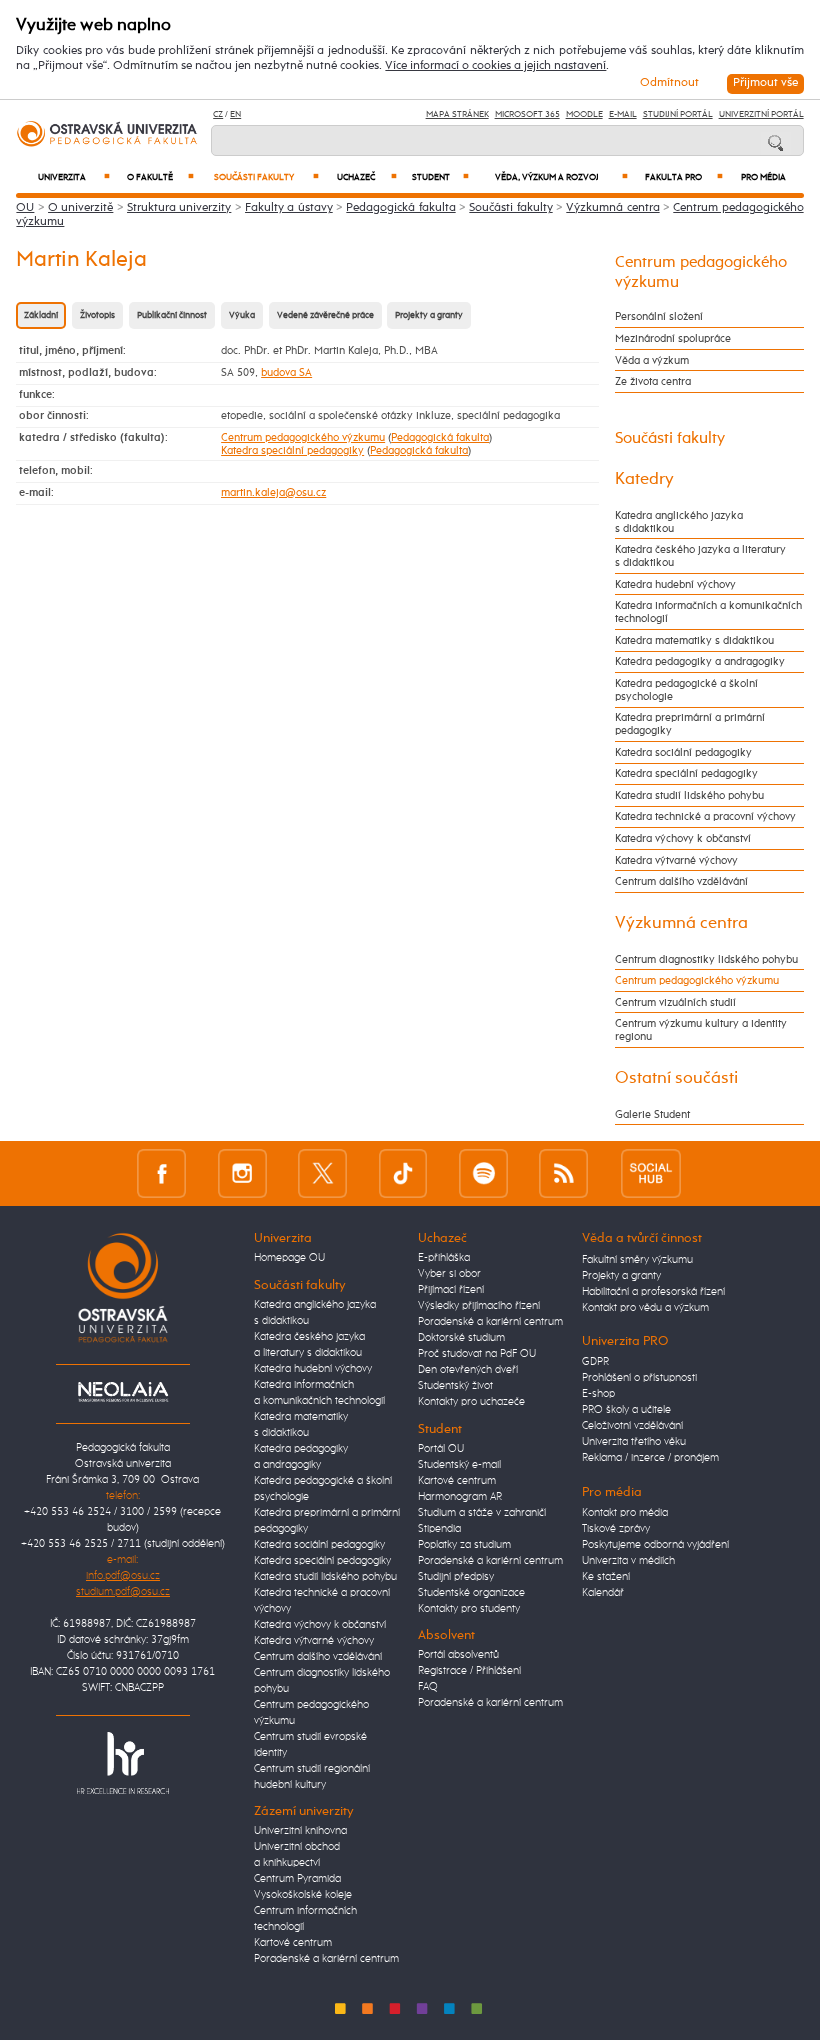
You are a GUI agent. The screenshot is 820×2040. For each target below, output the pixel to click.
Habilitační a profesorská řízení (653, 1292)
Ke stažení (606, 1577)
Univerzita (74, 177)
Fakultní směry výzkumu (637, 1260)
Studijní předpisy (456, 1577)
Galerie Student (652, 1114)
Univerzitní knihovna (300, 1831)
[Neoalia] (123, 1392)
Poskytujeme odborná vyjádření (655, 1545)
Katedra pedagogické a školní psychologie (686, 690)
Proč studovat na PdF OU (477, 1354)
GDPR (595, 1362)
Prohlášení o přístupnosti (639, 1378)
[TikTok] (403, 1173)
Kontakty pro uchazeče (471, 1402)
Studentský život (455, 1386)
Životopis (97, 315)
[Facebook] (161, 1173)
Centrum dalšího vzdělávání (681, 881)
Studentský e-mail (459, 1465)
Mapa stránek (457, 114)
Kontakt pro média (625, 1513)
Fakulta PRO (684, 177)
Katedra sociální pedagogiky (683, 752)
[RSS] (563, 1173)
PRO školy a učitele (626, 1410)
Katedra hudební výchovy (675, 584)
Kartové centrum (293, 1943)
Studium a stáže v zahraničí (482, 1513)
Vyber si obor (449, 1274)
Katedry (644, 479)
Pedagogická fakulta (400, 208)
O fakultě (160, 177)
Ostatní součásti (676, 1078)
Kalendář (603, 1593)
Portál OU (441, 1449)
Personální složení (659, 316)
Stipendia (439, 1529)
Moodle (584, 114)
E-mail (623, 114)
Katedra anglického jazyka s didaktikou (679, 522)
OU (25, 208)
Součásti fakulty (266, 177)
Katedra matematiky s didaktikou (694, 640)
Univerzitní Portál (761, 114)
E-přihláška (444, 1258)
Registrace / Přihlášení (469, 1671)
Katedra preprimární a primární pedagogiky (690, 724)
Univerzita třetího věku (634, 1442)
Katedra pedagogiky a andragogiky (700, 661)
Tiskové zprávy (616, 1529)
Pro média (763, 177)
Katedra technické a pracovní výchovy (705, 816)
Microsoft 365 (527, 114)
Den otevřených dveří (468, 1370)
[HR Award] (123, 1763)
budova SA (286, 372)
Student (440, 177)
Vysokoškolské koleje (303, 1895)
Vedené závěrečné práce (325, 315)
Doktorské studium (461, 1338)
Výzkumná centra (612, 208)
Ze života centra (653, 381)
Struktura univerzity (179, 208)
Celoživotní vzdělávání (632, 1426)
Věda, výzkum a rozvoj (561, 177)
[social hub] (651, 1173)
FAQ (428, 1687)
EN (235, 114)
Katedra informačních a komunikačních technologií (708, 612)
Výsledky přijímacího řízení (479, 1306)
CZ (218, 114)
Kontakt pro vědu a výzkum (645, 1308)
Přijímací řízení (451, 1290)
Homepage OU (289, 1258)
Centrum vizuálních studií (675, 1002)
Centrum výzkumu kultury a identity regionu (701, 1030)
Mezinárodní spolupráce (673, 338)
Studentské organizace (471, 1593)
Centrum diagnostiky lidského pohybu (706, 959)
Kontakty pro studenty (469, 1609)
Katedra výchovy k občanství (683, 838)
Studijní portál (678, 114)
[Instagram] (242, 1173)
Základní (41, 315)
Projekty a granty (429, 315)
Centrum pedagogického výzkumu (303, 437)
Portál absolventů (458, 1655)
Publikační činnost (172, 315)
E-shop (598, 1394)
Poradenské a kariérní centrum (326, 1959)
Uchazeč (367, 177)
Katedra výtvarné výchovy (676, 860)
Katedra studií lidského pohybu (689, 795)
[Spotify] (483, 1173)
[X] (322, 1173)
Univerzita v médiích (628, 1561)
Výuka (242, 315)
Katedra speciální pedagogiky (292, 450)
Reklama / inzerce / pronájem (650, 1458)
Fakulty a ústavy (289, 208)
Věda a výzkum (652, 360)
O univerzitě (80, 208)
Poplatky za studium (464, 1545)
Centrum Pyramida (297, 1879)
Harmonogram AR (460, 1497)
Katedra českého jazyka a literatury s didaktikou (700, 556)
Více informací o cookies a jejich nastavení (495, 66)
